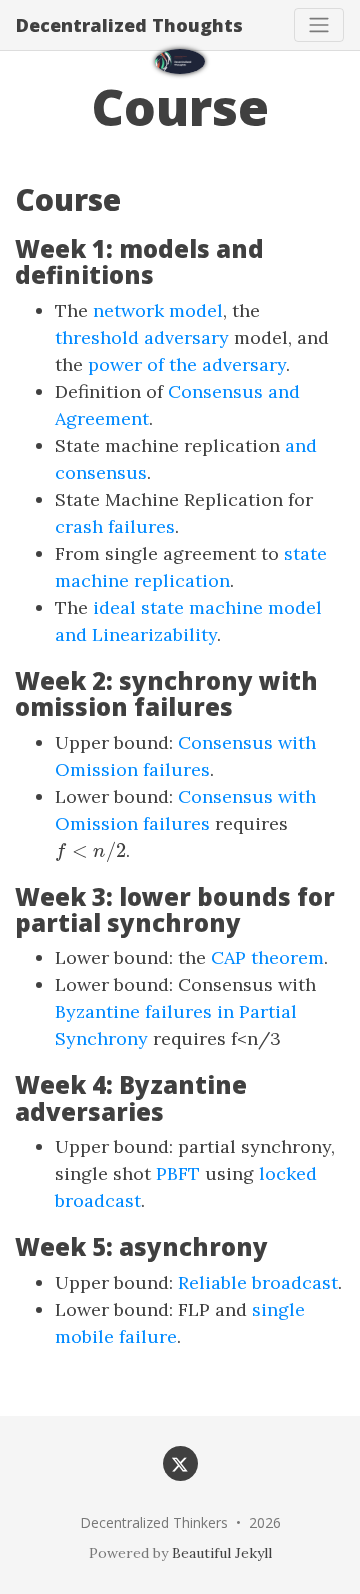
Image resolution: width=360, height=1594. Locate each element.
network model (158, 310)
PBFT (178, 1173)
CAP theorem (267, 957)
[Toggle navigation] (319, 25)
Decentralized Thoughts (129, 25)
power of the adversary (187, 364)
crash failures (115, 526)
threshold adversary (142, 337)
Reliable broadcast (258, 1282)
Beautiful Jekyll (222, 1553)
